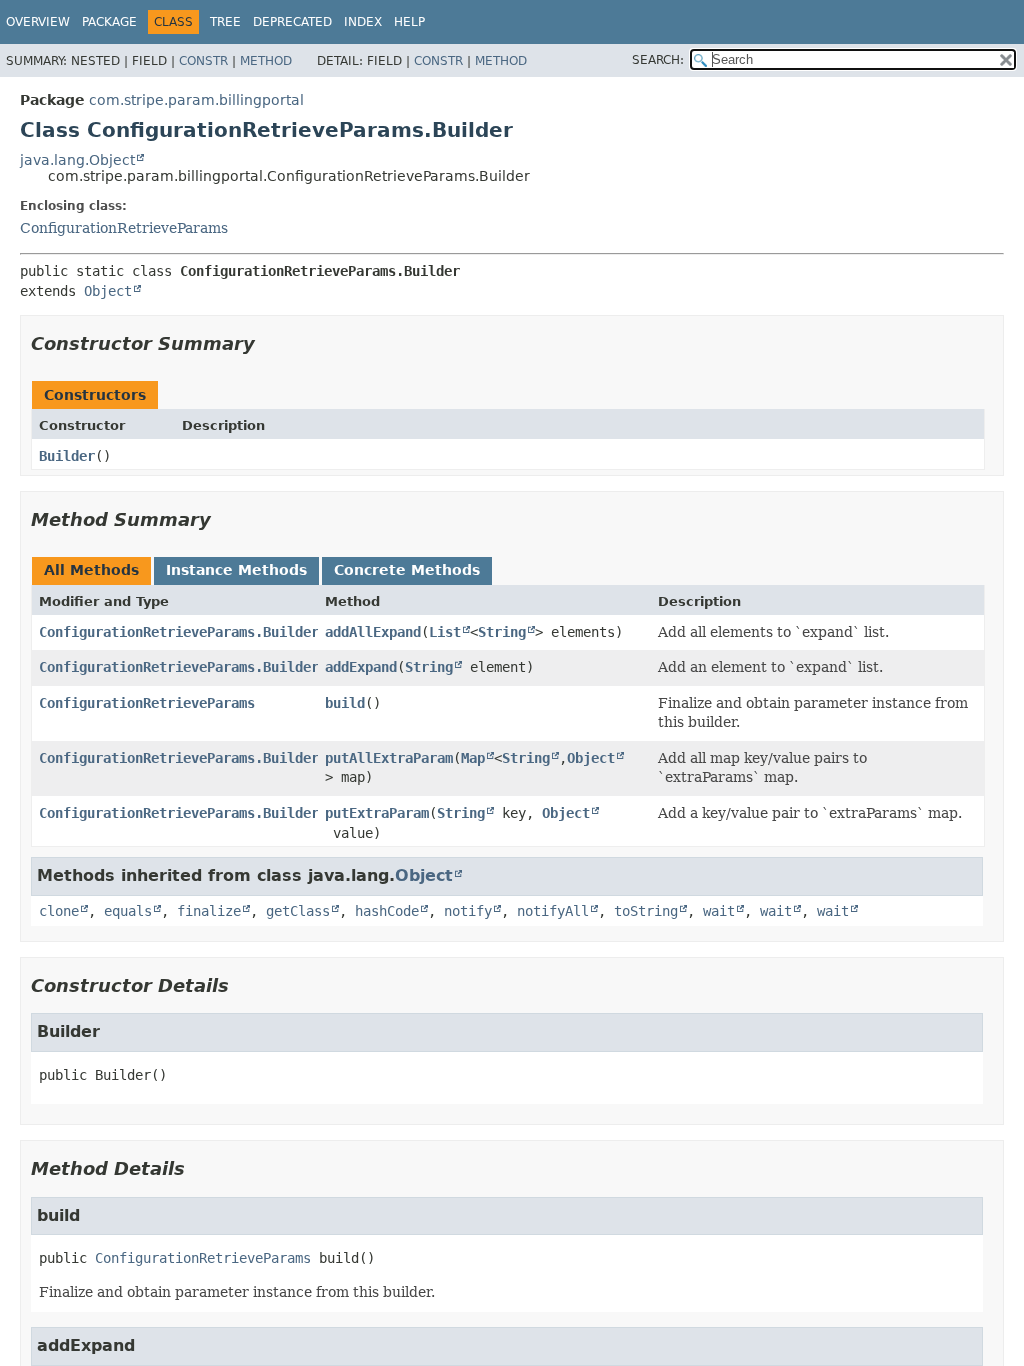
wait (719, 911)
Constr (203, 61)
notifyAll (553, 911)
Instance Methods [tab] (236, 570)
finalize (209, 911)
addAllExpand (373, 632)
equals (128, 911)
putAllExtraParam (389, 758)
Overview (38, 22)
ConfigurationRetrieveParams (124, 228)
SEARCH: (658, 60)
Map (473, 758)
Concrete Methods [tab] (407, 570)
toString (646, 911)
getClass (298, 911)
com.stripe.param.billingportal (196, 100)
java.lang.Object (77, 160)
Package (109, 22)
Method (266, 61)
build (345, 703)
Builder (67, 456)
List (445, 632)
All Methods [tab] (91, 570)
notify (468, 911)
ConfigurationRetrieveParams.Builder (179, 632)
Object (108, 291)
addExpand (361, 667)
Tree (225, 22)
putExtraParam (377, 813)
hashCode (387, 911)
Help (409, 22)
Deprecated (292, 22)
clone (59, 911)
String (502, 632)
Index (363, 22)
